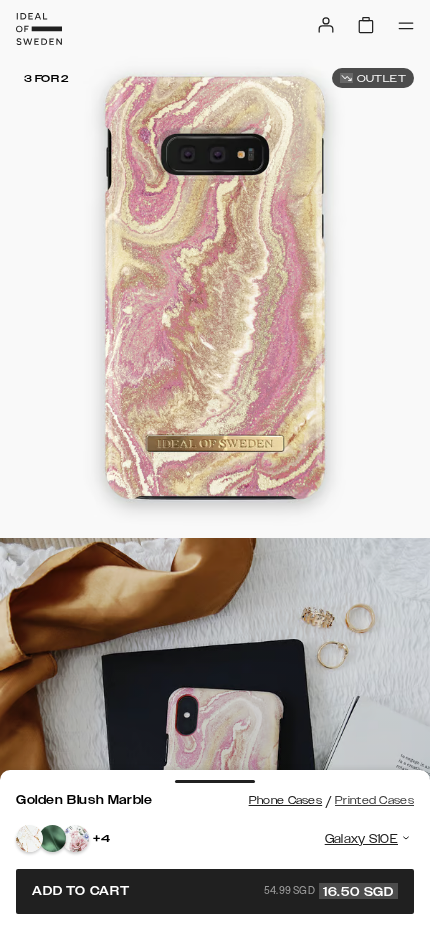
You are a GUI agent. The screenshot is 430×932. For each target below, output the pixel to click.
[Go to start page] (39, 29)
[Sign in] (326, 25)
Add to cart (213, 891)
